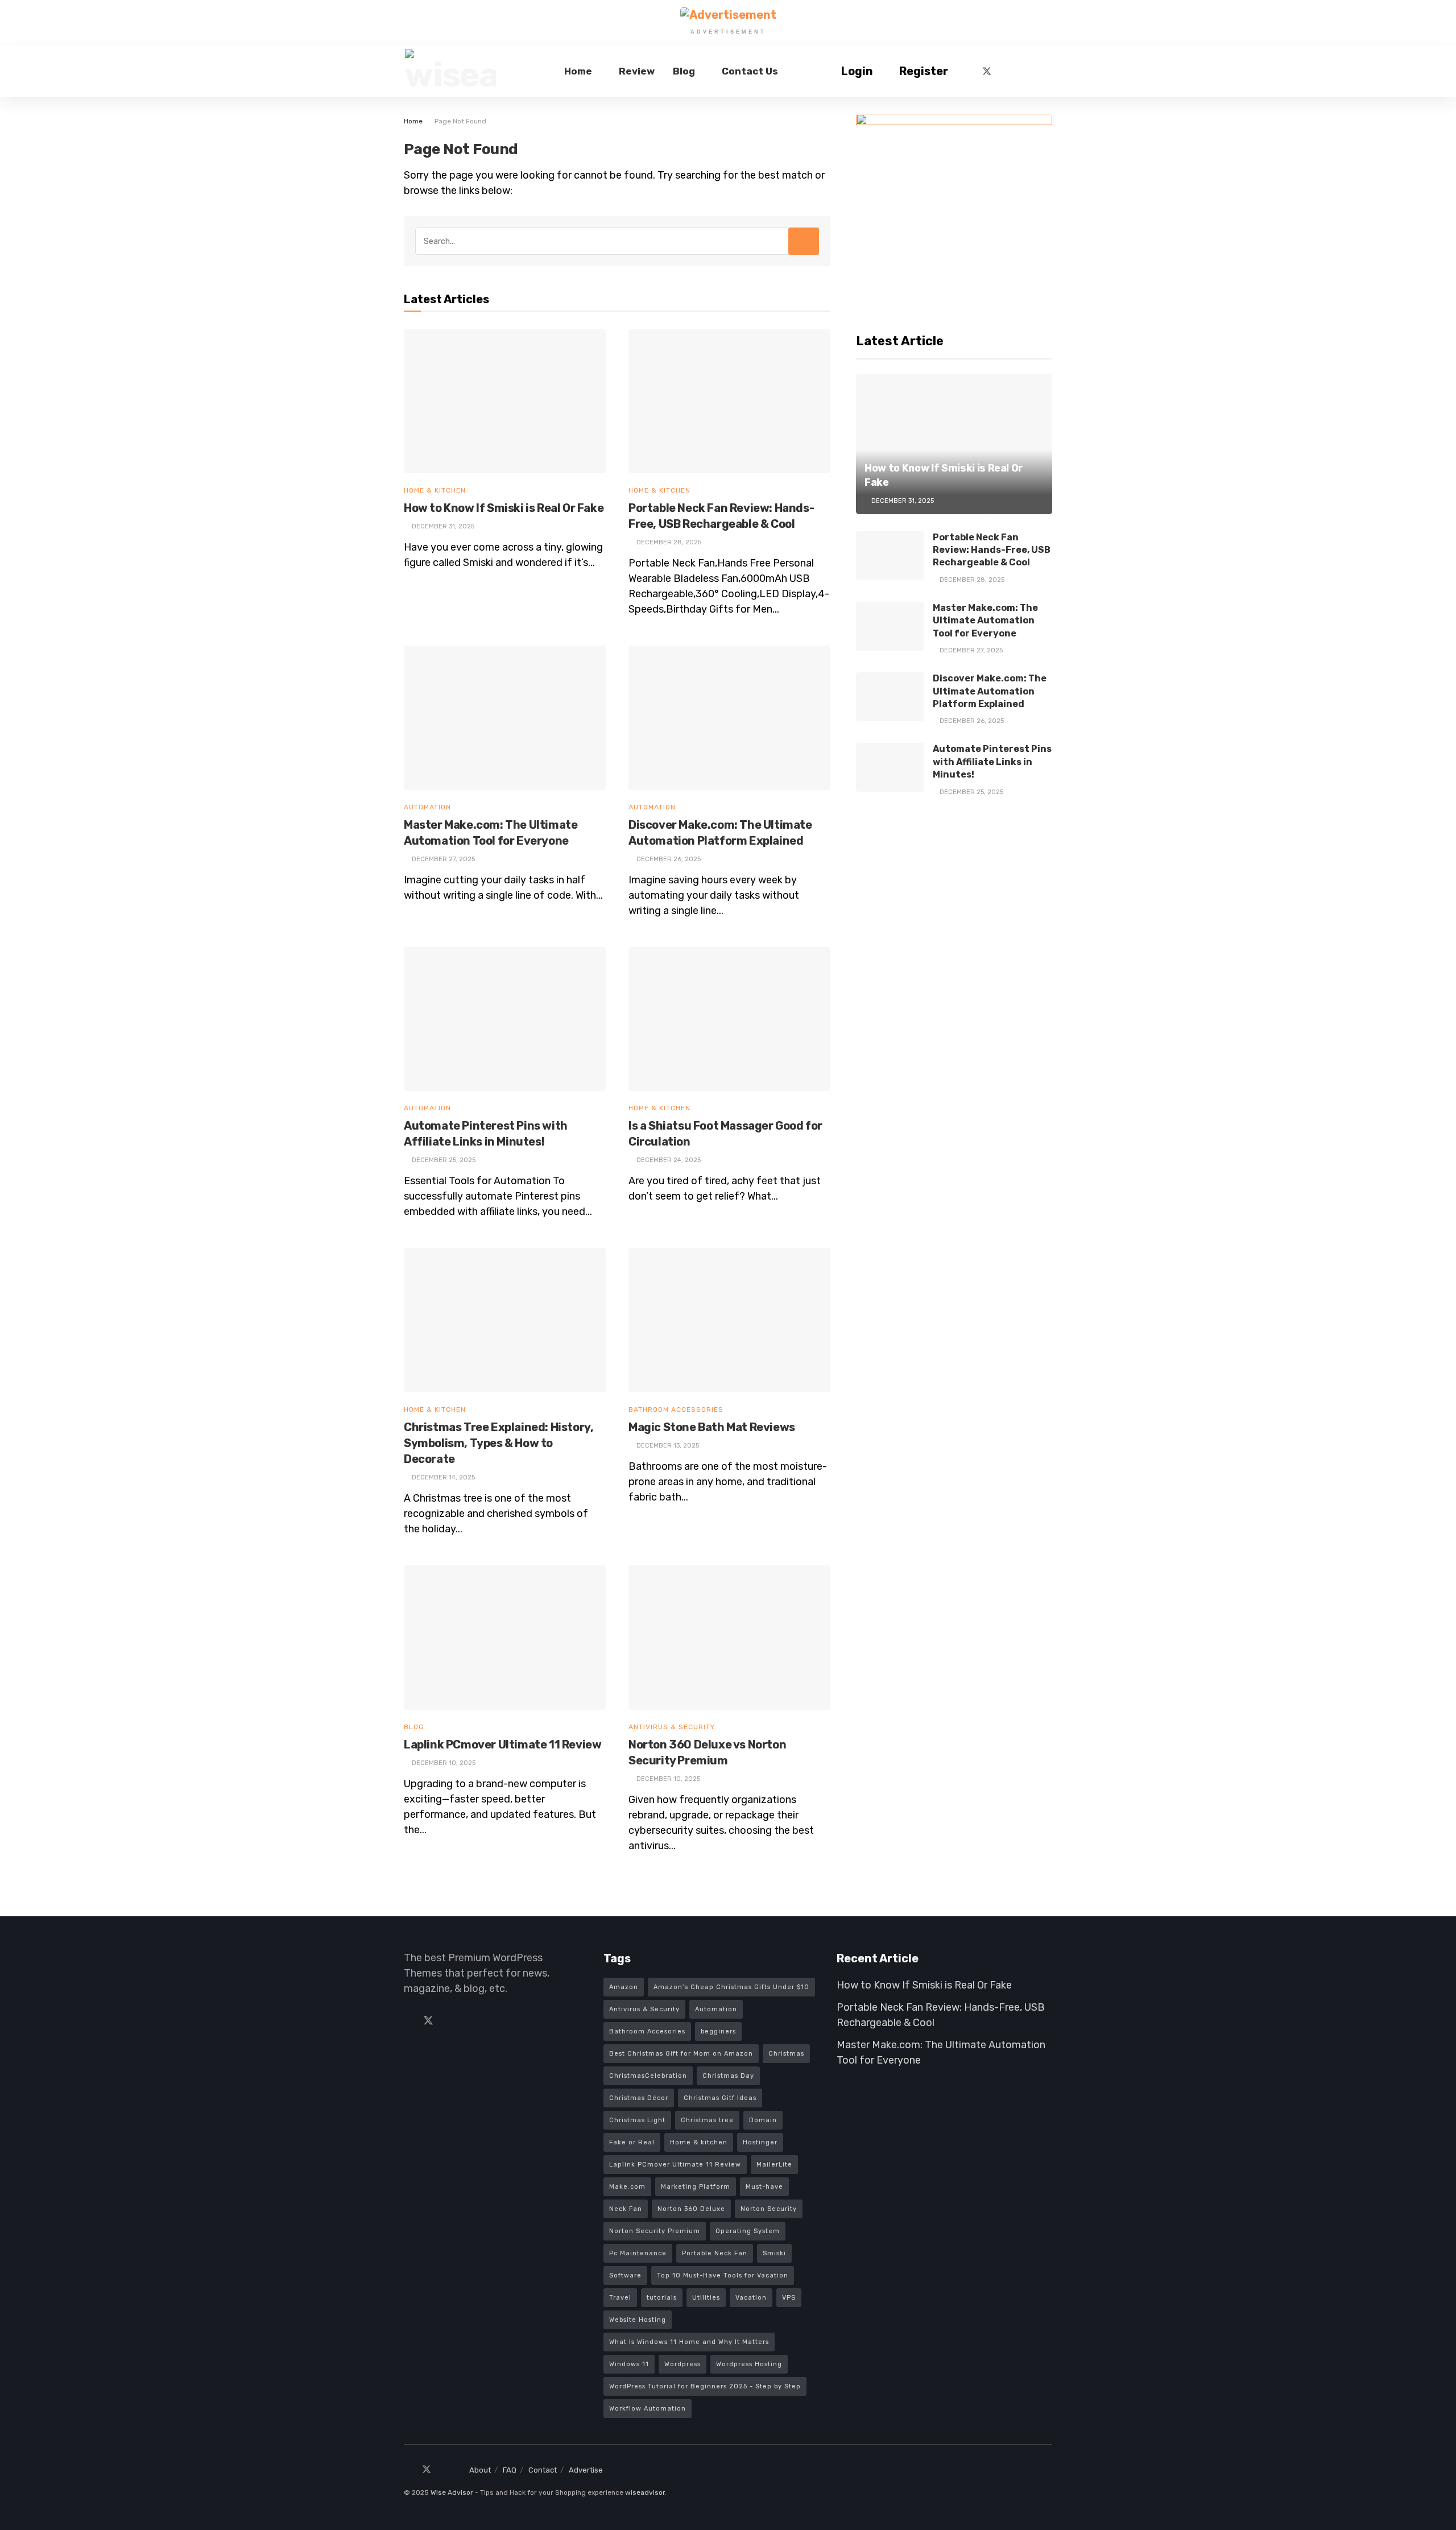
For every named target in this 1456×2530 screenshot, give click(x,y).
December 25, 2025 (971, 792)
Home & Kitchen (435, 490)
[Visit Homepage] (450, 71)
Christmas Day (728, 2076)
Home (578, 71)
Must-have (764, 2187)
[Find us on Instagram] (1006, 71)
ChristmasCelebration (648, 2076)
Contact (543, 2470)
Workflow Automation (648, 2409)
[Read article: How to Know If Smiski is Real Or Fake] (505, 401)
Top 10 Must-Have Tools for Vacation (723, 2275)
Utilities (706, 2298)
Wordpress (682, 2364)
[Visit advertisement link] (728, 15)
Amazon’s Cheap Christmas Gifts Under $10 (731, 1987)
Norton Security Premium (655, 2231)
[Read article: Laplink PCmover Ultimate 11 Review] (505, 1638)
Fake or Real (632, 2142)
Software (625, 2275)
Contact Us (750, 71)
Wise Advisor (452, 2492)
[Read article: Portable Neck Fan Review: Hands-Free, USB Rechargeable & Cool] (729, 401)
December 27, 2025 (970, 650)
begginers (718, 2031)
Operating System (748, 2231)
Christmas (786, 2054)
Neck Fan (626, 2209)
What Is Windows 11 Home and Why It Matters (689, 2342)
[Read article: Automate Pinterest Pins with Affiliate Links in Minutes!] (505, 1019)
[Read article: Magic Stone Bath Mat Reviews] (729, 1320)
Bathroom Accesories (647, 2031)
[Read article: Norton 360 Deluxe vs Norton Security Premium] (729, 1638)
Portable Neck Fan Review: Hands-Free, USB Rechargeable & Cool (992, 550)
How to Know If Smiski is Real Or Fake (504, 508)
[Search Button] (1048, 71)
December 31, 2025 (902, 501)
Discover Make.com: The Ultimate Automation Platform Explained (990, 691)
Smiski (774, 2253)
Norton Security (769, 2209)
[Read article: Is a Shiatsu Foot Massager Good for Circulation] (729, 1019)
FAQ (510, 2470)
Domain (763, 2120)
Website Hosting (638, 2320)
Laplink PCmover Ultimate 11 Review (502, 1744)
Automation (427, 807)
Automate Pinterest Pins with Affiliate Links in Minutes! (992, 762)
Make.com (627, 2187)
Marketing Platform (696, 2187)
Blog (684, 71)
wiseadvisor (645, 2492)
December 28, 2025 (971, 580)
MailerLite (774, 2165)
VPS (789, 2298)
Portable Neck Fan (715, 2253)
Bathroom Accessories (676, 1409)
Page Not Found (460, 121)
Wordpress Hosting (749, 2364)
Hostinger (760, 2142)
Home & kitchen (699, 2142)
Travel (620, 2298)
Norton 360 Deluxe (691, 2209)
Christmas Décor (639, 2098)
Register (923, 71)
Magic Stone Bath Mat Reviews (712, 1427)
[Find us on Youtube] (1024, 71)
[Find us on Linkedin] (449, 2021)
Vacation (751, 2298)
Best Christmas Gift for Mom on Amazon (681, 2054)
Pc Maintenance (638, 2253)
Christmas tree (707, 2120)
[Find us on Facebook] (967, 71)
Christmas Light (637, 2120)
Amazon (624, 1987)
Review (637, 71)
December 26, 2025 (971, 721)
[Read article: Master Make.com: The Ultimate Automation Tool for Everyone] (505, 718)
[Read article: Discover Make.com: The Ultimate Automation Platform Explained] (729, 718)
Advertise (586, 2470)
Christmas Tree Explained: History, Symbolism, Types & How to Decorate (499, 1443)
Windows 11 (629, 2364)
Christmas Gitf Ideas (720, 2098)
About (480, 2470)
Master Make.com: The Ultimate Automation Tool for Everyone (985, 621)
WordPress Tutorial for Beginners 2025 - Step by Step (705, 2386)
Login (856, 71)
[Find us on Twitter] (987, 71)
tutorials (662, 2298)
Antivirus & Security (672, 1727)
